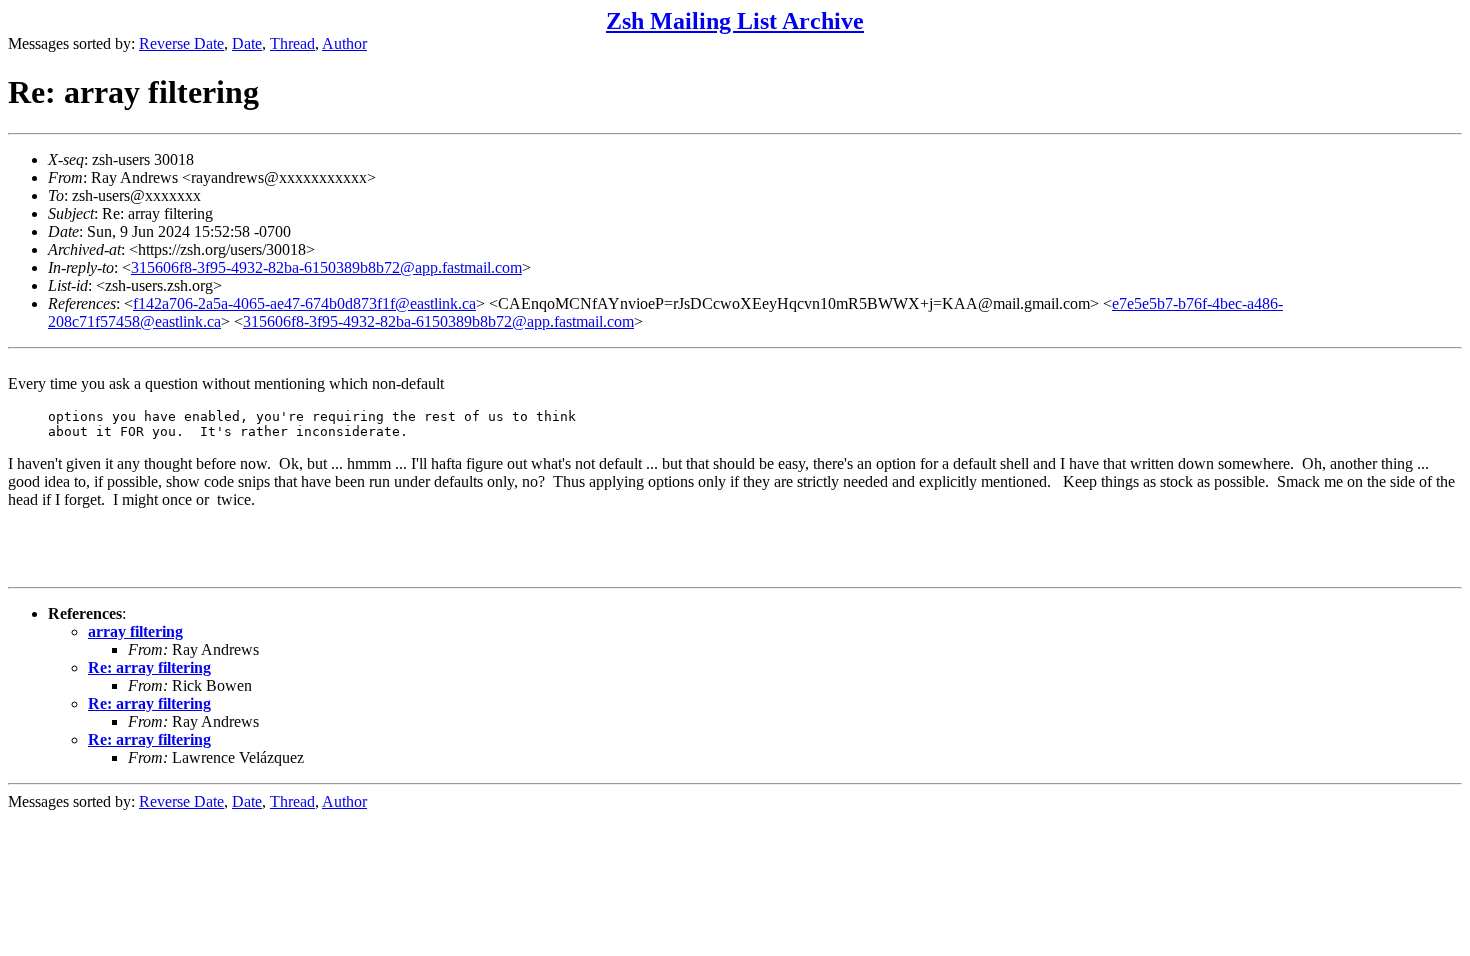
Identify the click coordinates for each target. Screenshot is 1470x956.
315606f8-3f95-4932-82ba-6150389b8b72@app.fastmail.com (326, 267)
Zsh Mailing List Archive (735, 21)
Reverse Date (181, 43)
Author (344, 43)
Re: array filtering (149, 667)
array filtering (135, 631)
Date (247, 43)
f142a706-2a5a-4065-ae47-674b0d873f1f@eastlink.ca (304, 303)
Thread (292, 43)
